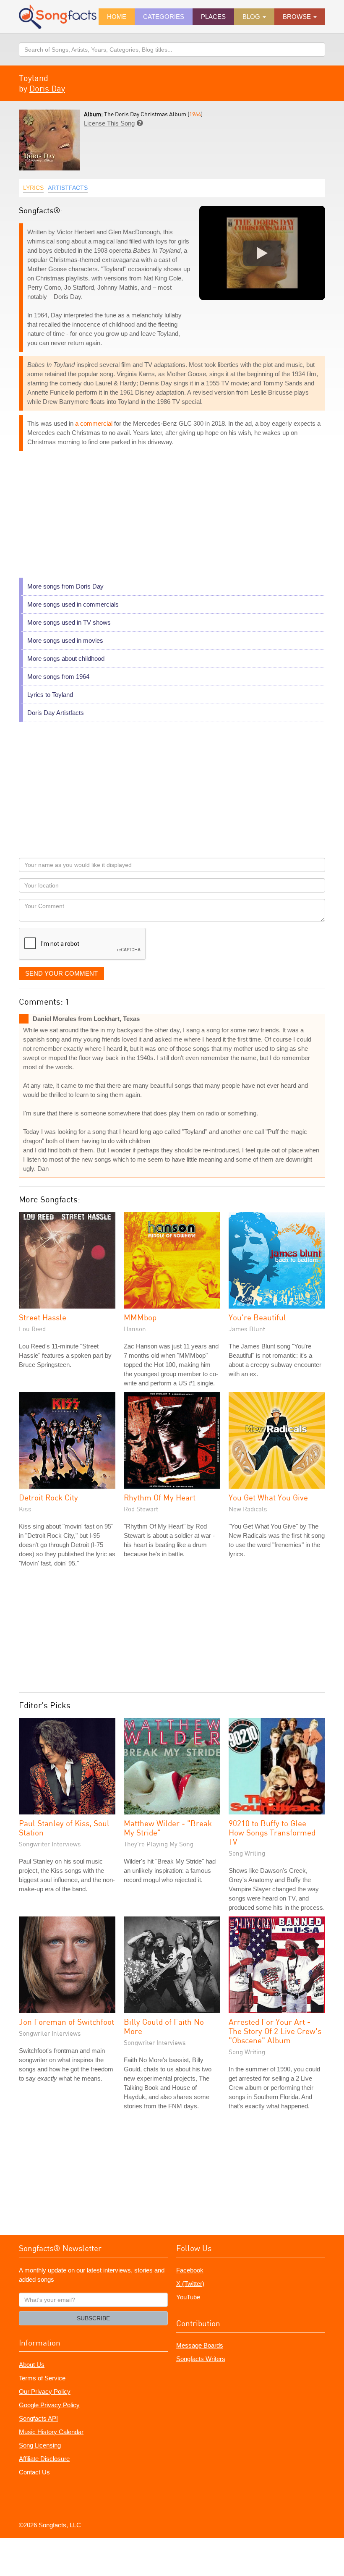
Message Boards (200, 2345)
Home (117, 17)
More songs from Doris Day (65, 586)
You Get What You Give (268, 1497)
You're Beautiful (257, 1317)
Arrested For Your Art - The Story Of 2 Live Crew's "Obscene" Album (275, 2031)
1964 (195, 114)
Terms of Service (42, 2378)
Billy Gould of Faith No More (164, 2026)
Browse (298, 17)
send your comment (61, 973)
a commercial (94, 423)
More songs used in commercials (73, 604)
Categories (164, 17)
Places (213, 17)
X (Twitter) (190, 2284)
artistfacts (68, 188)
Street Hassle (43, 1317)
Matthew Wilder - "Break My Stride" (168, 1828)
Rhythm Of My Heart (160, 1497)
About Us (32, 2365)
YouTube (188, 2297)
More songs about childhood (66, 658)
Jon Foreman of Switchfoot (66, 2022)
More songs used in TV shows (69, 622)
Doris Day (47, 88)
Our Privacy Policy (45, 2391)
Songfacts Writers (201, 2359)
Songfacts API (38, 2418)
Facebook (190, 2270)
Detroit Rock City (48, 1497)
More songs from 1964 (58, 677)
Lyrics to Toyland (50, 695)
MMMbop (140, 1317)
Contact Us (34, 2472)
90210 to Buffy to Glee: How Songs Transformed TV (272, 1832)
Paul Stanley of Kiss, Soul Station (64, 1828)
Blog (252, 17)
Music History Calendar (51, 2432)
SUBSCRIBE (93, 2318)
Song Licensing (40, 2445)
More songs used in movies (65, 640)
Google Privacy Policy (49, 2405)
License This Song (109, 123)
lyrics (33, 188)
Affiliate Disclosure (44, 2459)
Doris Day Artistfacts (56, 713)
